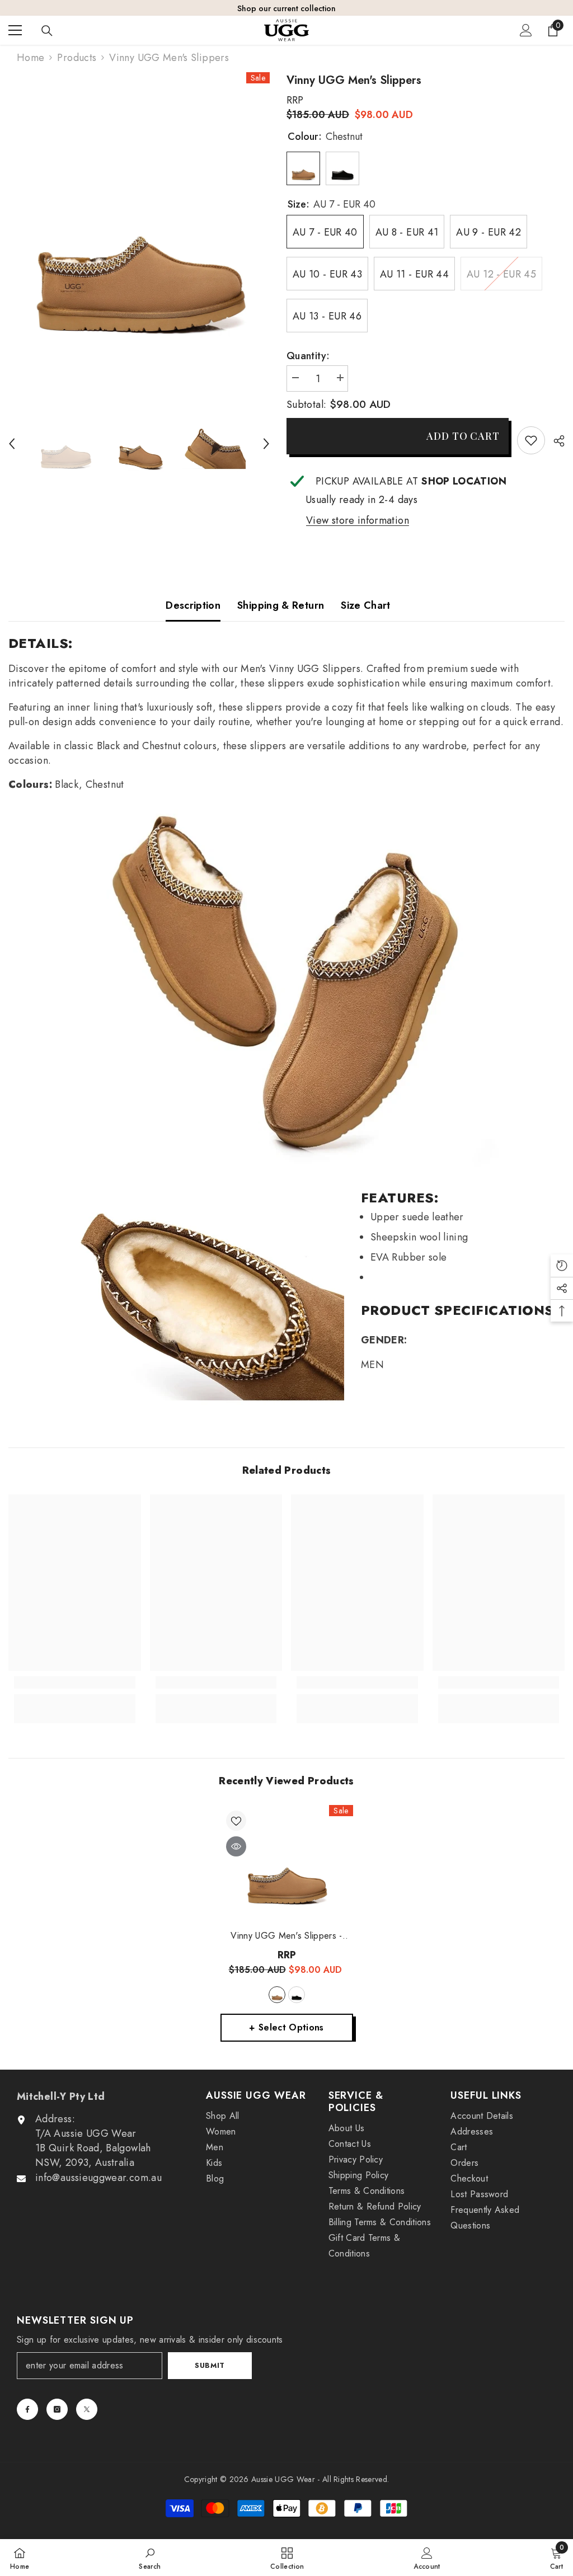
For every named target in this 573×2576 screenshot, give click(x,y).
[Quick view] (236, 1846)
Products (77, 58)
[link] (531, 440)
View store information (358, 520)
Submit (210, 2365)
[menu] (15, 30)
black (297, 1995)
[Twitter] (87, 2409)
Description (193, 605)
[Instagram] (57, 2409)
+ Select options (286, 2027)
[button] (12, 444)
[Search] (47, 31)
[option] (139, 229)
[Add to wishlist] (236, 1821)
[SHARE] (555, 441)
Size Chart (366, 605)
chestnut (277, 1995)
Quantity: (308, 356)
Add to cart (462, 436)
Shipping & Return (281, 605)
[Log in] (526, 30)
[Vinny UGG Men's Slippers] (287, 1865)
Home (30, 58)
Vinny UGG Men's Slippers (286, 1936)
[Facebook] (27, 2409)
